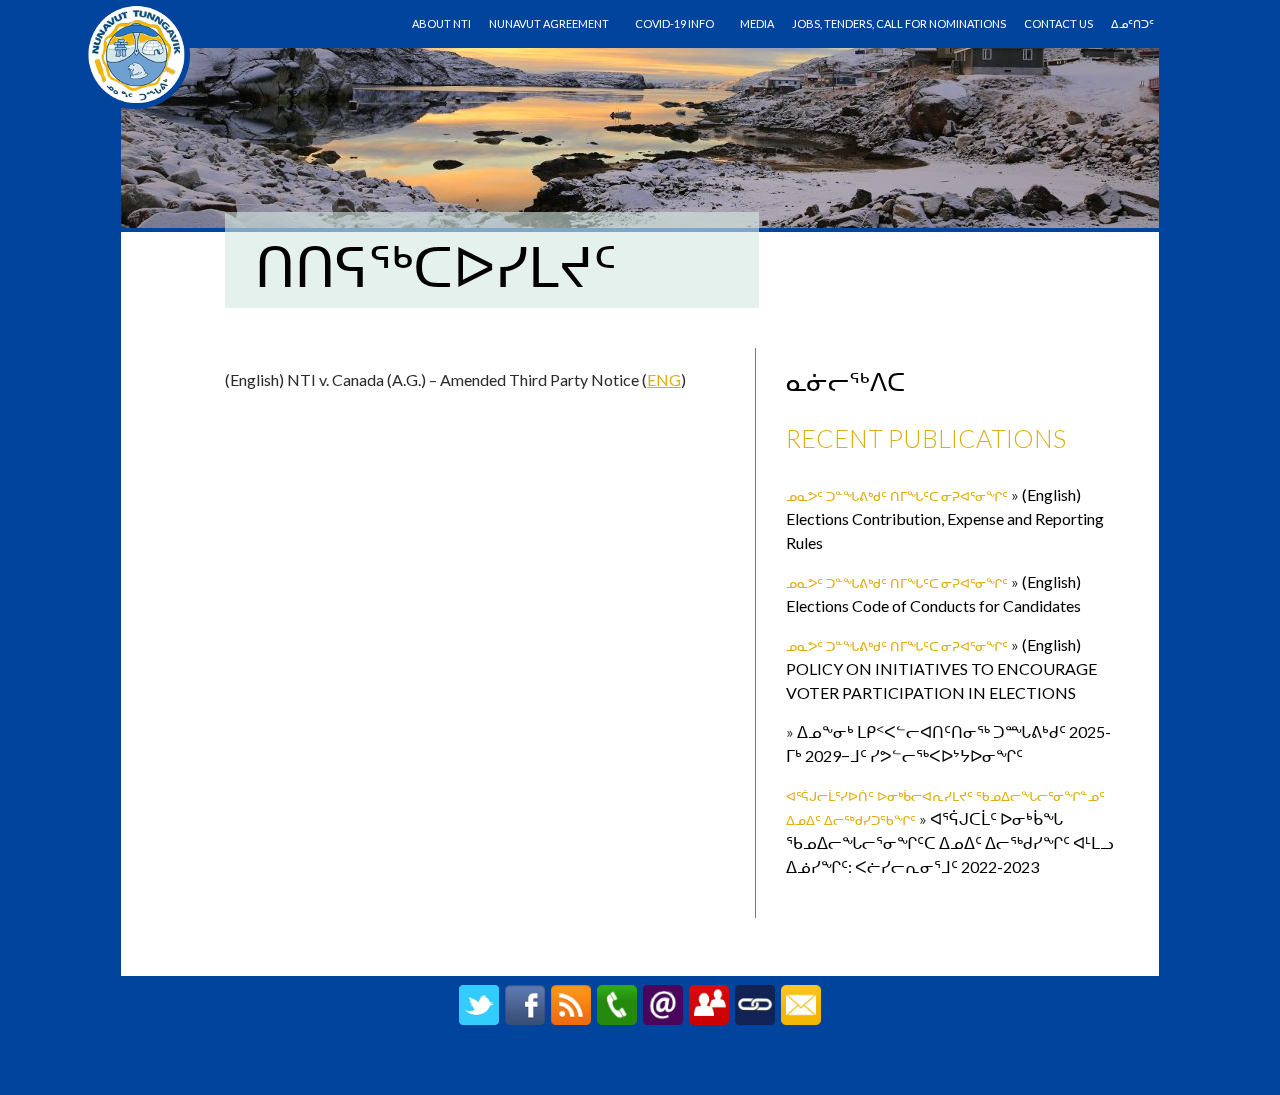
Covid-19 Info (674, 23)
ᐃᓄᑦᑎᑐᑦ (1132, 23)
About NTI (441, 23)
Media (757, 23)
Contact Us (1058, 23)
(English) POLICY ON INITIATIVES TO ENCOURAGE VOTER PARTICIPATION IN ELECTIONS (941, 668)
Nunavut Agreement (549, 23)
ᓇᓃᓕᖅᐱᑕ (845, 381)
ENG (664, 379)
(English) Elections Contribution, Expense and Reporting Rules (945, 518)
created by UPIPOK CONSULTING (640, 1070)
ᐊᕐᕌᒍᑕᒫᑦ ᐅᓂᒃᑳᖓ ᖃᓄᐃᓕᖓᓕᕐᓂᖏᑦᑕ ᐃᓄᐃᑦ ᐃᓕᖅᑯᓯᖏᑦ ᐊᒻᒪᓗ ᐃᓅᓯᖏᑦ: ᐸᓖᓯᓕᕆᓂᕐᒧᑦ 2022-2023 (950, 842)
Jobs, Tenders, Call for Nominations (899, 23)
